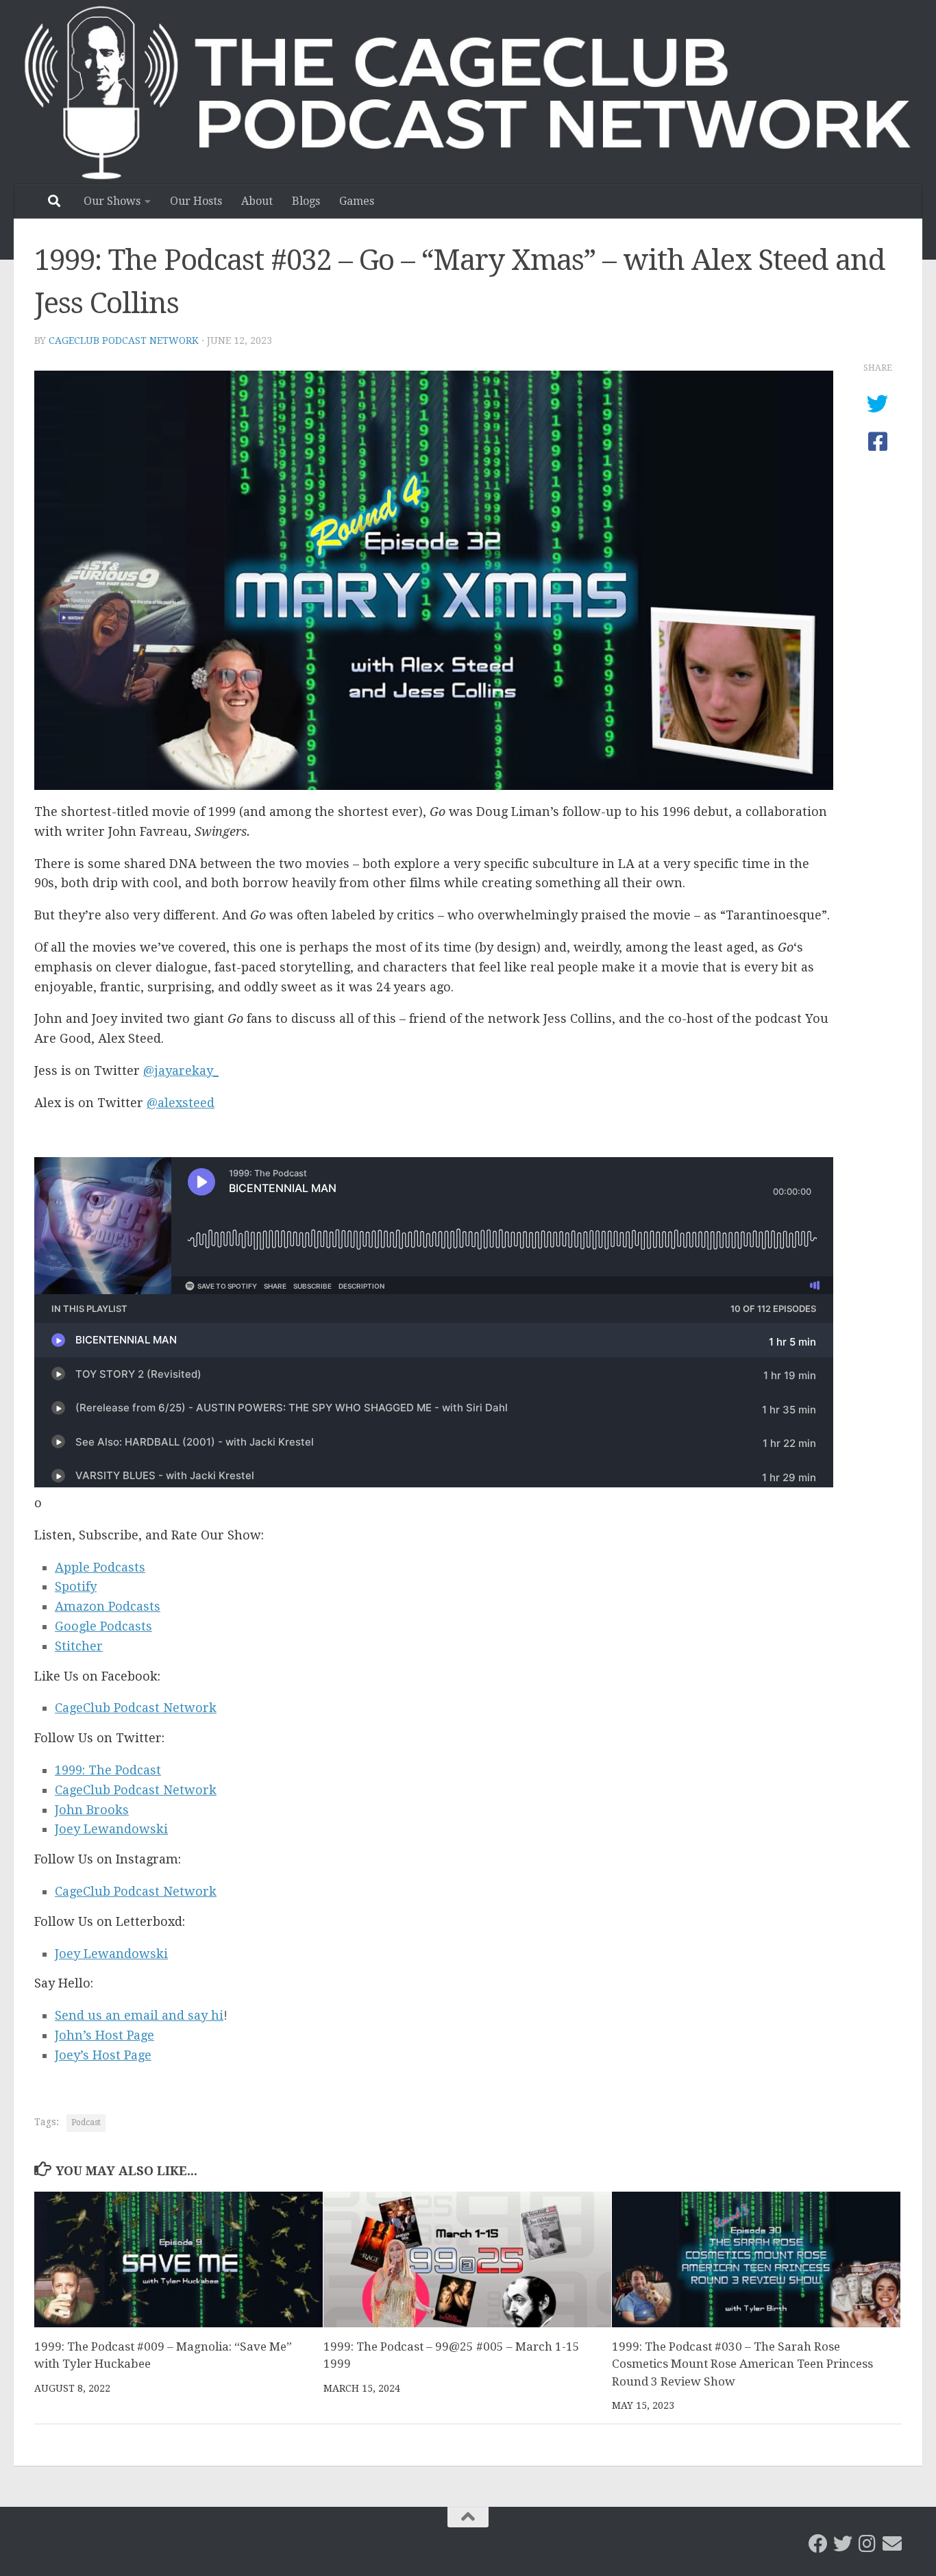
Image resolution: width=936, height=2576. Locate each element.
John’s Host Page (104, 2035)
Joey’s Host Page (103, 2055)
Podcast (86, 2122)
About (257, 201)
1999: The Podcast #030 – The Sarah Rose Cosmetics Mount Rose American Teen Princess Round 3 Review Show (742, 2364)
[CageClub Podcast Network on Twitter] (843, 2544)
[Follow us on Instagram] (867, 2544)
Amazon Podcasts (108, 1606)
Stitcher (79, 1646)
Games (357, 201)
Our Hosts (196, 201)
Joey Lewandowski (111, 1829)
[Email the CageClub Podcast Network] (892, 2544)
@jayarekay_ (181, 1070)
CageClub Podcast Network (124, 340)
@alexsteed (181, 1103)
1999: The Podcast (108, 1770)
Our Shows (112, 201)
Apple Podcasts (100, 1567)
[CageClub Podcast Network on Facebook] (818, 2544)
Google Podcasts (103, 1626)
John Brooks (92, 1810)
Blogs (306, 201)
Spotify (76, 1586)
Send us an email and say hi (139, 2015)
